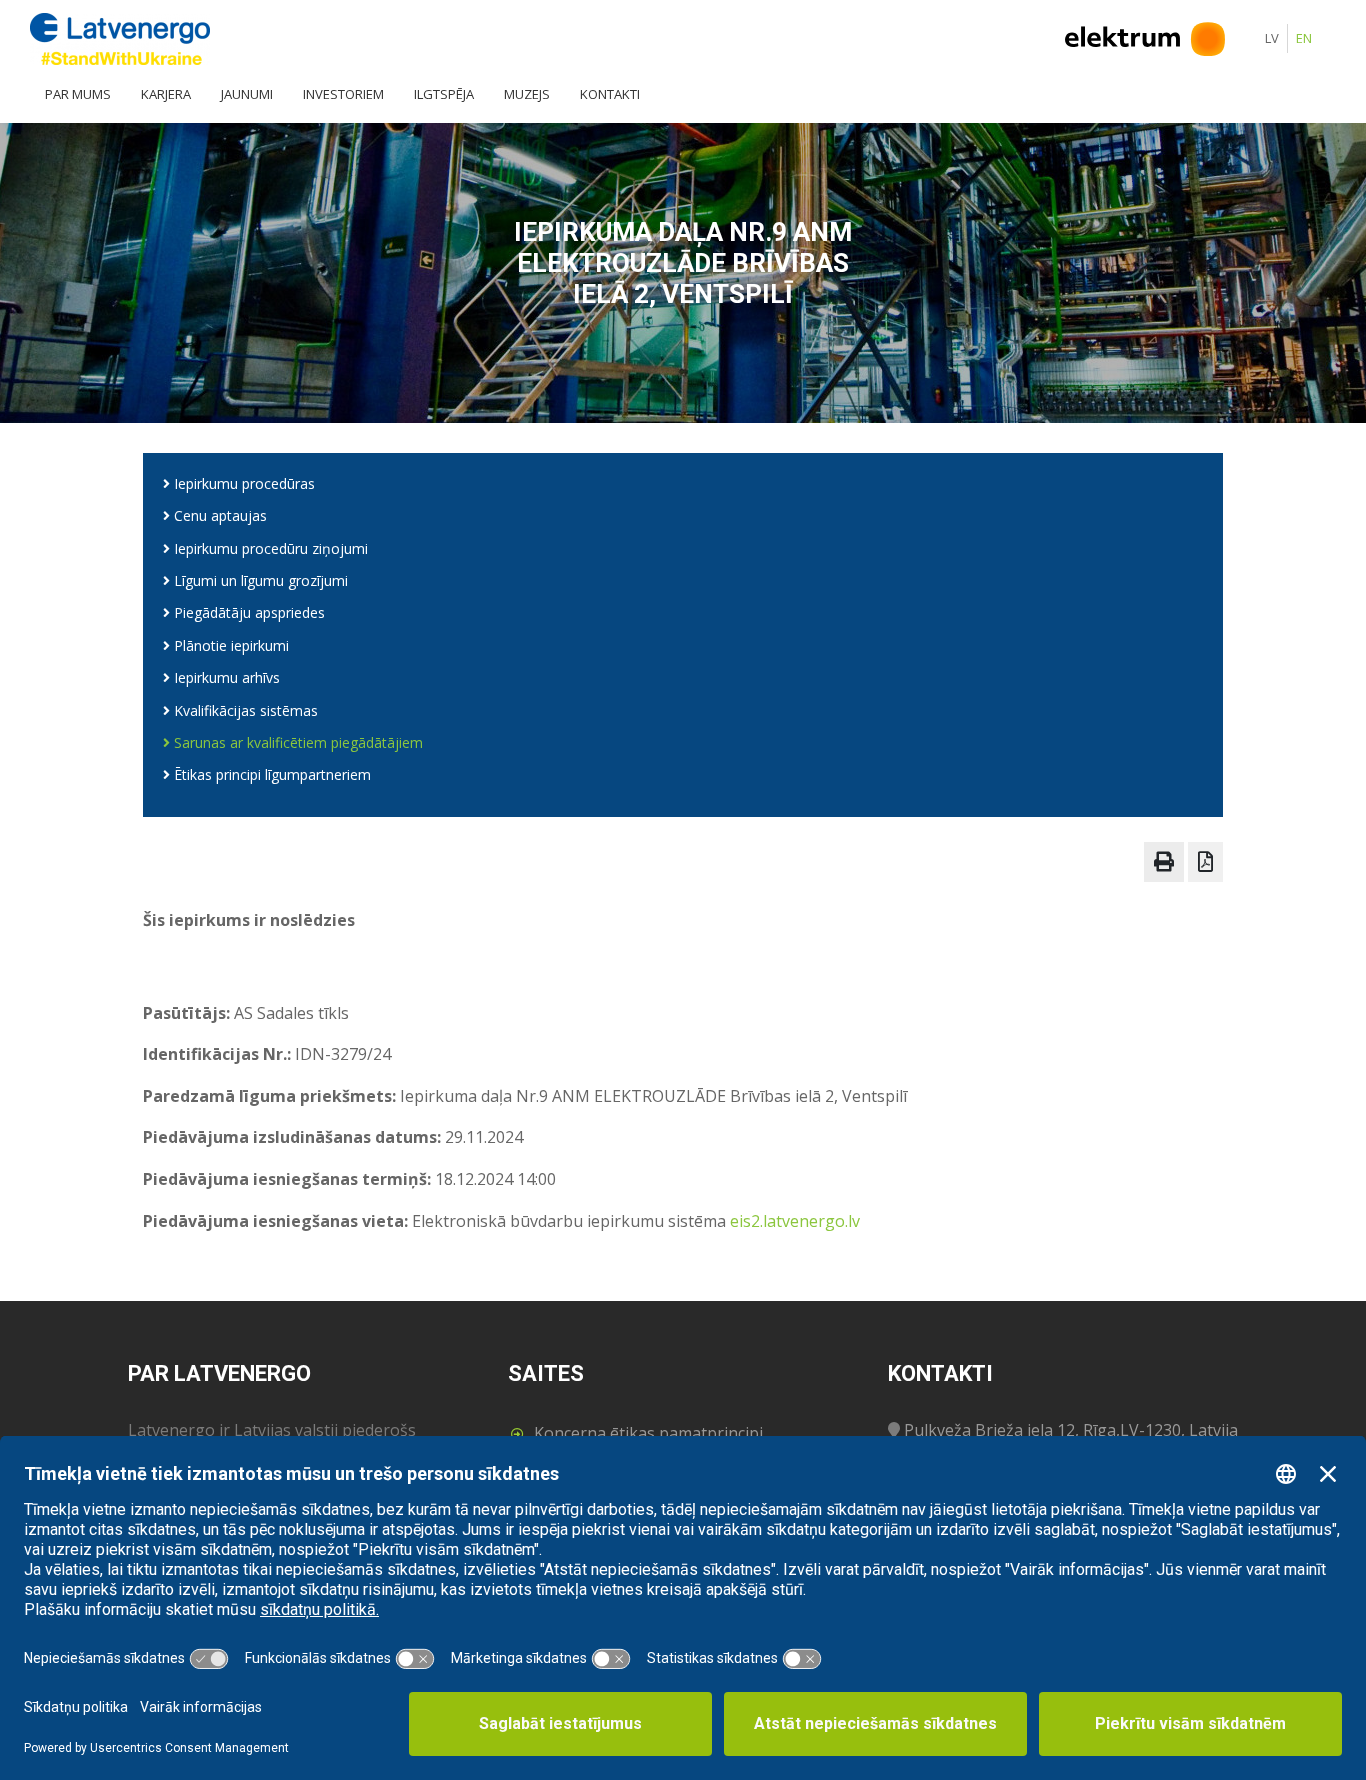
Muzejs (527, 94)
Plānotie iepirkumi (229, 645)
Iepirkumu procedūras (242, 483)
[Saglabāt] (1205, 862)
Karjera (166, 94)
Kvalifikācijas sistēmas (244, 710)
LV (1272, 38)
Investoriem (343, 94)
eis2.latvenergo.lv (795, 1221)
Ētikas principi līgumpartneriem (270, 774)
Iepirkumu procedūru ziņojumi (269, 548)
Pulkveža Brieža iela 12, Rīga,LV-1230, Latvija (1071, 1430)
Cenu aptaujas (218, 515)
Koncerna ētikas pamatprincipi (648, 1433)
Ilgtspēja (444, 94)
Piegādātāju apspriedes (247, 612)
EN (1304, 38)
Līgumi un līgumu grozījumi (259, 580)
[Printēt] (1164, 862)
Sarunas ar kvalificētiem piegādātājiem (296, 742)
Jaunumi (247, 94)
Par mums (78, 94)
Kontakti (610, 94)
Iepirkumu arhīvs (225, 677)
